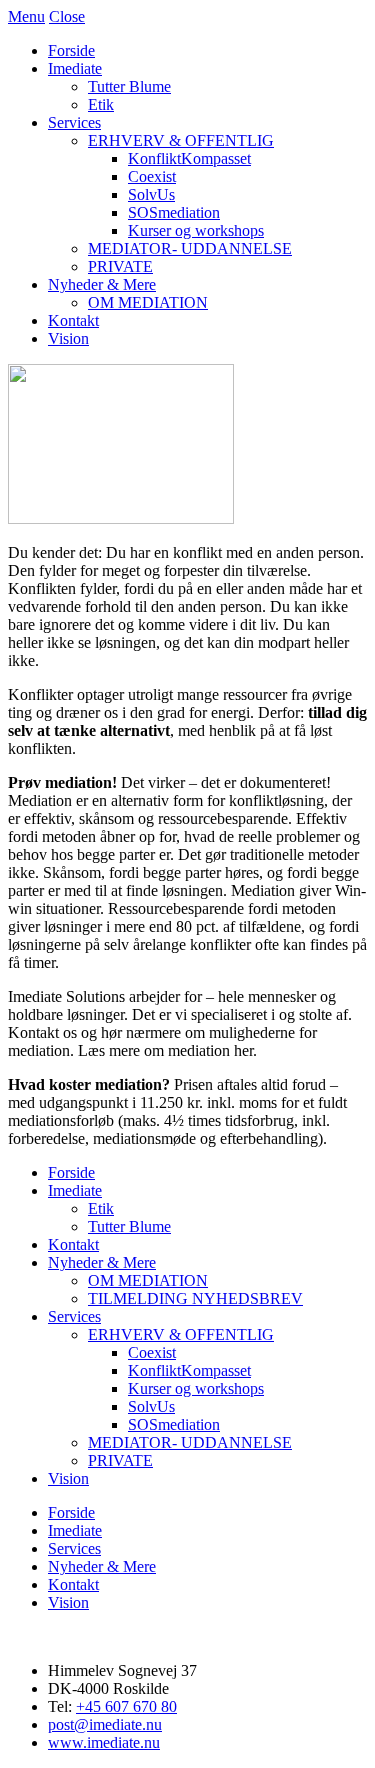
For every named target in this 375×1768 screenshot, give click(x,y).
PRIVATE (120, 266)
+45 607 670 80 (126, 1706)
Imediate (75, 68)
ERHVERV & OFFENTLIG (181, 140)
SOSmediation (174, 212)
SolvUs (151, 194)
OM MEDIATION (148, 302)
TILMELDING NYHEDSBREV (195, 1298)
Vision (68, 338)
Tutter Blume (129, 86)
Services (74, 122)
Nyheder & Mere (102, 284)
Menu (26, 16)
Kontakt (73, 320)
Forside (71, 50)
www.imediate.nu (104, 1742)
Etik (101, 104)
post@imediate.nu (105, 1724)
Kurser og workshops (196, 230)
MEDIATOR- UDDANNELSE (190, 248)
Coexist (152, 176)
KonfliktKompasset (189, 158)
